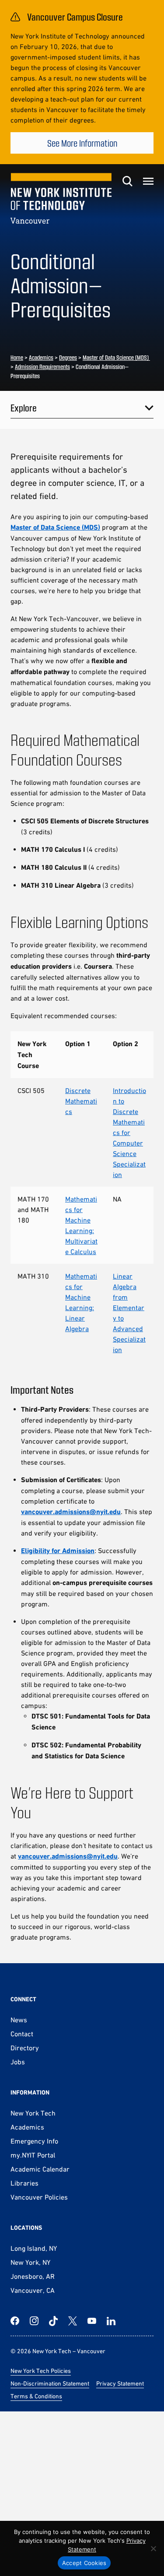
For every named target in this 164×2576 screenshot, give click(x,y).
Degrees (68, 357)
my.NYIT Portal (33, 2155)
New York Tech (33, 2113)
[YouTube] (92, 2321)
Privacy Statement (120, 2383)
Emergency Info (34, 2141)
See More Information (82, 143)
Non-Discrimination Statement (50, 2383)
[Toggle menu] (148, 181)
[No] (153, 2548)
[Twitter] (73, 2321)
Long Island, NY (34, 2248)
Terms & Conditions (36, 2396)
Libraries (24, 2183)
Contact (22, 2034)
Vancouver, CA (33, 2290)
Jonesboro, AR (33, 2276)
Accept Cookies (84, 2563)
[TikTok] (53, 2321)
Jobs (18, 2062)
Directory (25, 2048)
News (19, 2020)
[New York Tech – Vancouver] (61, 198)
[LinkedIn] (111, 2321)
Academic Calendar (40, 2169)
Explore (24, 408)
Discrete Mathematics (81, 1101)
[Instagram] (34, 2321)
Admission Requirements (42, 367)
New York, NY (30, 2262)
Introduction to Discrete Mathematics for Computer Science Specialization (129, 1132)
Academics (41, 357)
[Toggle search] (127, 181)
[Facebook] (15, 2321)
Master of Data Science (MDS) (116, 357)
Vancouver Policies (39, 2197)
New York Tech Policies (41, 2371)
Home (17, 357)
